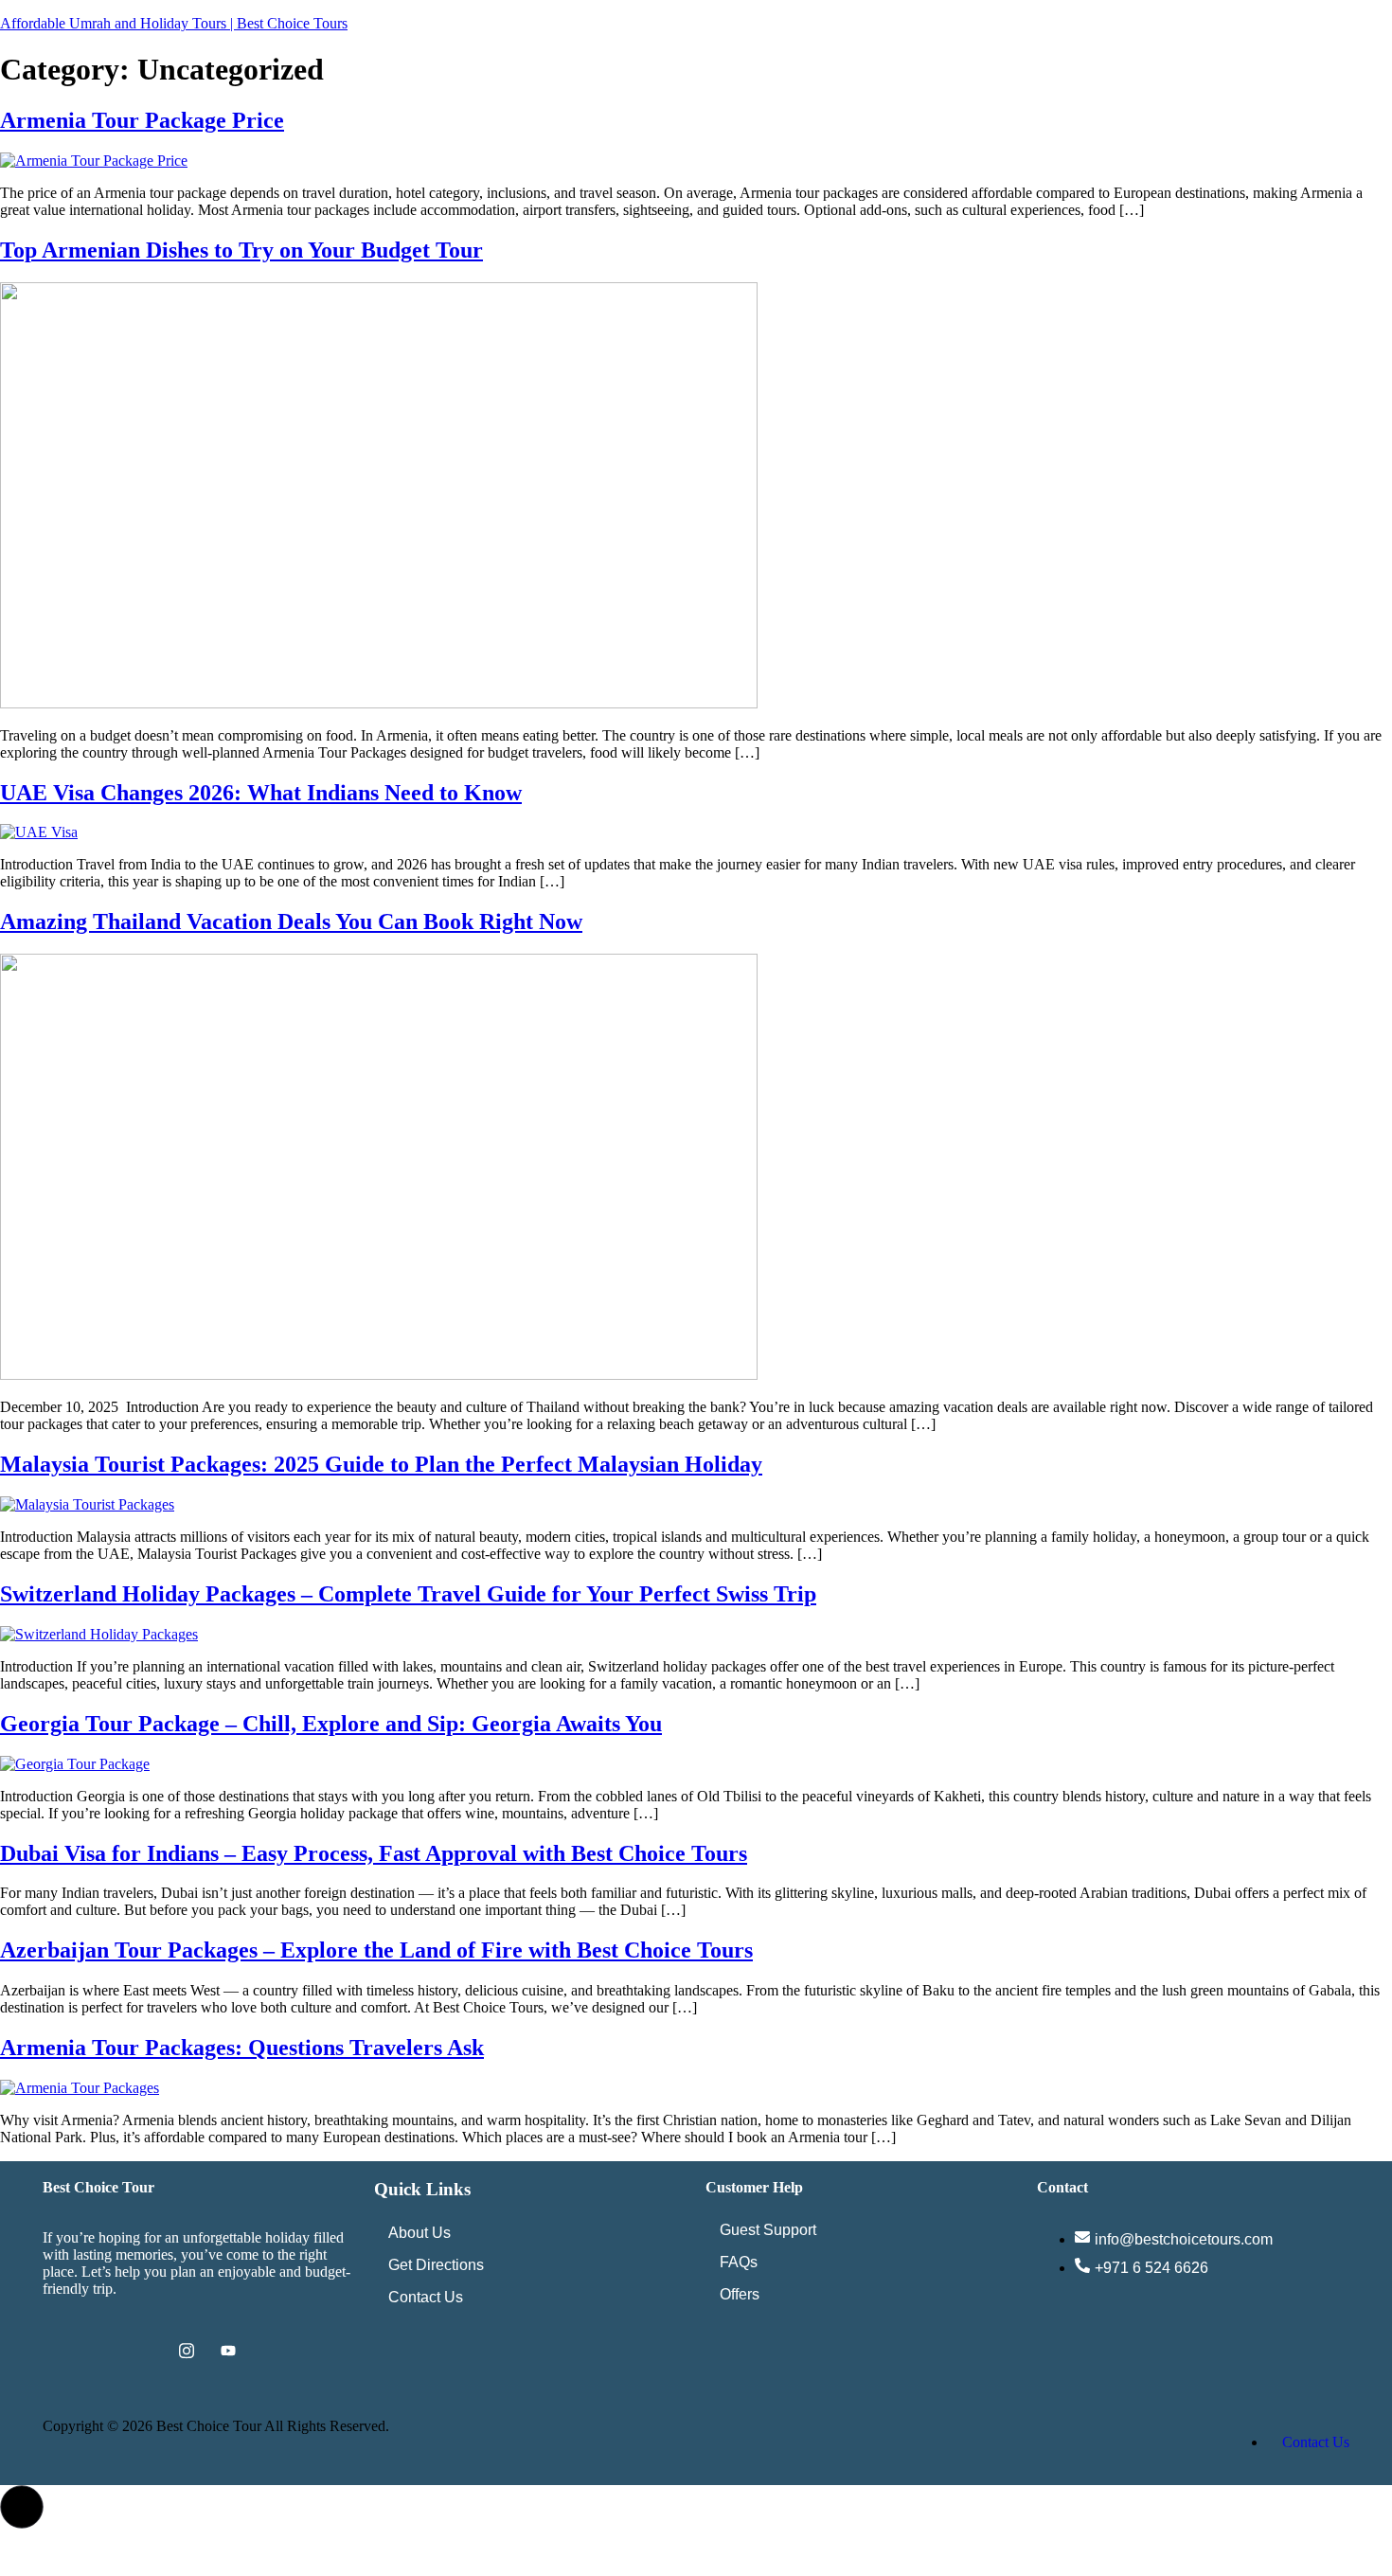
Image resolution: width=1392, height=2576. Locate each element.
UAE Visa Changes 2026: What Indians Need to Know (261, 793)
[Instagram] (187, 2351)
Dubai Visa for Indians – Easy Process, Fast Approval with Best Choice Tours (374, 1853)
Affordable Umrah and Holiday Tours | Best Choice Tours (174, 23)
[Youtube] (228, 2351)
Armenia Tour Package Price (142, 120)
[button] (22, 2507)
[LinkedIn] (145, 2351)
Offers (740, 2294)
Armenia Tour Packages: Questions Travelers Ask (242, 2048)
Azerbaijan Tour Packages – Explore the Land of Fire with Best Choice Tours (376, 1950)
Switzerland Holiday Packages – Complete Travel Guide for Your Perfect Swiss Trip (408, 1594)
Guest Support (768, 2230)
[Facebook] (62, 2351)
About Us (419, 2233)
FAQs (739, 2262)
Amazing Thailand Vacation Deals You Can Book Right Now (291, 921)
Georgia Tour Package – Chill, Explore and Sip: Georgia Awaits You (331, 1724)
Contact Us (426, 2297)
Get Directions (436, 2265)
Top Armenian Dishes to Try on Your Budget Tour (241, 250)
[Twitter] (103, 2351)
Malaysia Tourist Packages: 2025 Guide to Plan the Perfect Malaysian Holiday (381, 1464)
